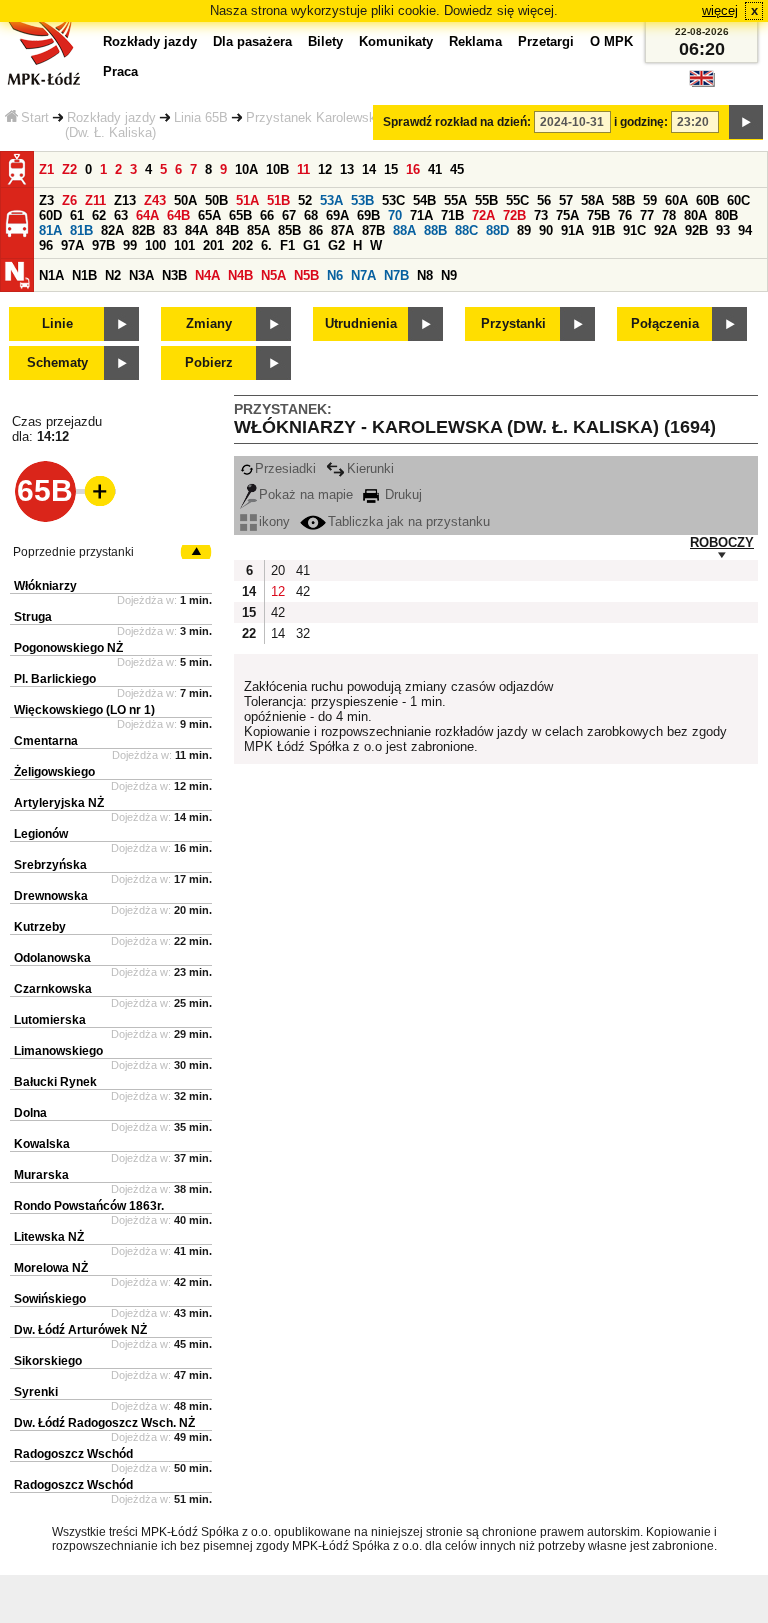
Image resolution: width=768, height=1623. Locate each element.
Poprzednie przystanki (73, 552)
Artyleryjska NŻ (59, 803)
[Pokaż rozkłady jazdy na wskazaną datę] (746, 122)
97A (72, 245)
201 (213, 245)
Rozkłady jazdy (111, 117)
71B (452, 215)
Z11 (95, 200)
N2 (113, 275)
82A (112, 230)
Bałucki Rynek (55, 1082)
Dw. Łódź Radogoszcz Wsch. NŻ (104, 1423)
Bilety (325, 41)
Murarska (41, 1175)
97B (103, 245)
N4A (207, 275)
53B (362, 200)
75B (598, 215)
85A (258, 230)
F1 (287, 245)
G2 (336, 245)
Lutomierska (50, 1020)
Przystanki (513, 323)
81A (50, 230)
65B (240, 215)
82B (143, 230)
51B (278, 200)
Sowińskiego (50, 1299)
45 (457, 169)
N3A (141, 275)
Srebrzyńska (50, 865)
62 (99, 215)
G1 (311, 245)
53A (331, 200)
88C (466, 230)
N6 (335, 275)
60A (676, 200)
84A (196, 230)
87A (342, 230)
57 (566, 200)
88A (404, 230)
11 (303, 169)
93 (723, 230)
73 (541, 215)
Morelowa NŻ (51, 1268)
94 (745, 230)
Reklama (475, 41)
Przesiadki (285, 468)
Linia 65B (201, 117)
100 (155, 245)
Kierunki (370, 468)
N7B (396, 275)
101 (184, 245)
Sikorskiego (48, 1361)
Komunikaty (396, 41)
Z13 (125, 200)
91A (572, 230)
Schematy (57, 362)
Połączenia (665, 323)
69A (337, 215)
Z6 (69, 200)
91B (603, 230)
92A (665, 230)
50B (216, 200)
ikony (274, 521)
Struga (33, 617)
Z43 (155, 200)
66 (267, 215)
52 (305, 200)
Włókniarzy (45, 586)
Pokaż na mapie (306, 494)
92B (696, 230)
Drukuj (401, 494)
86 (316, 230)
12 (325, 169)
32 (303, 633)
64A (147, 215)
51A (247, 200)
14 (369, 169)
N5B (306, 275)
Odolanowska (52, 958)
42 (303, 591)
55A (455, 200)
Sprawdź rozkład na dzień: (457, 122)
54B (424, 200)
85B (289, 230)
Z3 (46, 200)
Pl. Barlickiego (55, 679)
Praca (120, 71)
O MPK (611, 41)
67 (289, 215)
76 (625, 215)
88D (497, 230)
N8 (425, 275)
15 (391, 169)
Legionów (41, 834)
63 (121, 215)
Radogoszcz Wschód (73, 1454)
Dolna (30, 1113)
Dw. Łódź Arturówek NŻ (80, 1330)
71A (421, 215)
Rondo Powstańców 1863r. (89, 1206)
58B (623, 200)
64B (178, 215)
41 (435, 169)
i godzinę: (641, 122)
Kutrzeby (40, 927)
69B (368, 215)
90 (546, 230)
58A (592, 200)
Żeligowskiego (54, 772)
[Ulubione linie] (94, 491)
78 (669, 215)
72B (514, 215)
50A (185, 200)
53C (393, 200)
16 (413, 169)
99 (130, 245)
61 (77, 215)
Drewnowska (51, 896)
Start (35, 117)
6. (266, 245)
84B (227, 230)
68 (311, 215)
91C (634, 230)
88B (435, 230)
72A (483, 215)
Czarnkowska (53, 989)
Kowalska (42, 1144)
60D (50, 215)
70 (395, 215)
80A (695, 215)
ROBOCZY (722, 542)
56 (544, 200)
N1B (84, 275)
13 (347, 169)
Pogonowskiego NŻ (68, 648)
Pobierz (209, 362)
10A (246, 169)
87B (373, 230)
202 (242, 245)
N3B (174, 275)
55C (517, 200)
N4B (240, 275)
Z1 (46, 169)
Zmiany (209, 323)
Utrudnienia (361, 323)
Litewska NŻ (49, 1237)
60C (738, 200)
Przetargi (546, 41)
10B (277, 169)
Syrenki (36, 1392)
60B (707, 200)
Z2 (69, 169)
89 (524, 230)
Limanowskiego (58, 1051)
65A (209, 215)
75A (567, 215)
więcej (720, 10)
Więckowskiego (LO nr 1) (84, 710)
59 (650, 200)
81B (81, 230)
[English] (702, 83)
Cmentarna (46, 741)
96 (46, 245)
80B (726, 215)
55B (486, 200)
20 (278, 570)
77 (647, 215)
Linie (57, 323)
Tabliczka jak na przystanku (409, 521)
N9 (449, 275)
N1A (51, 275)
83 (170, 230)
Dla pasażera (252, 41)
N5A (273, 275)
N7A (363, 275)
